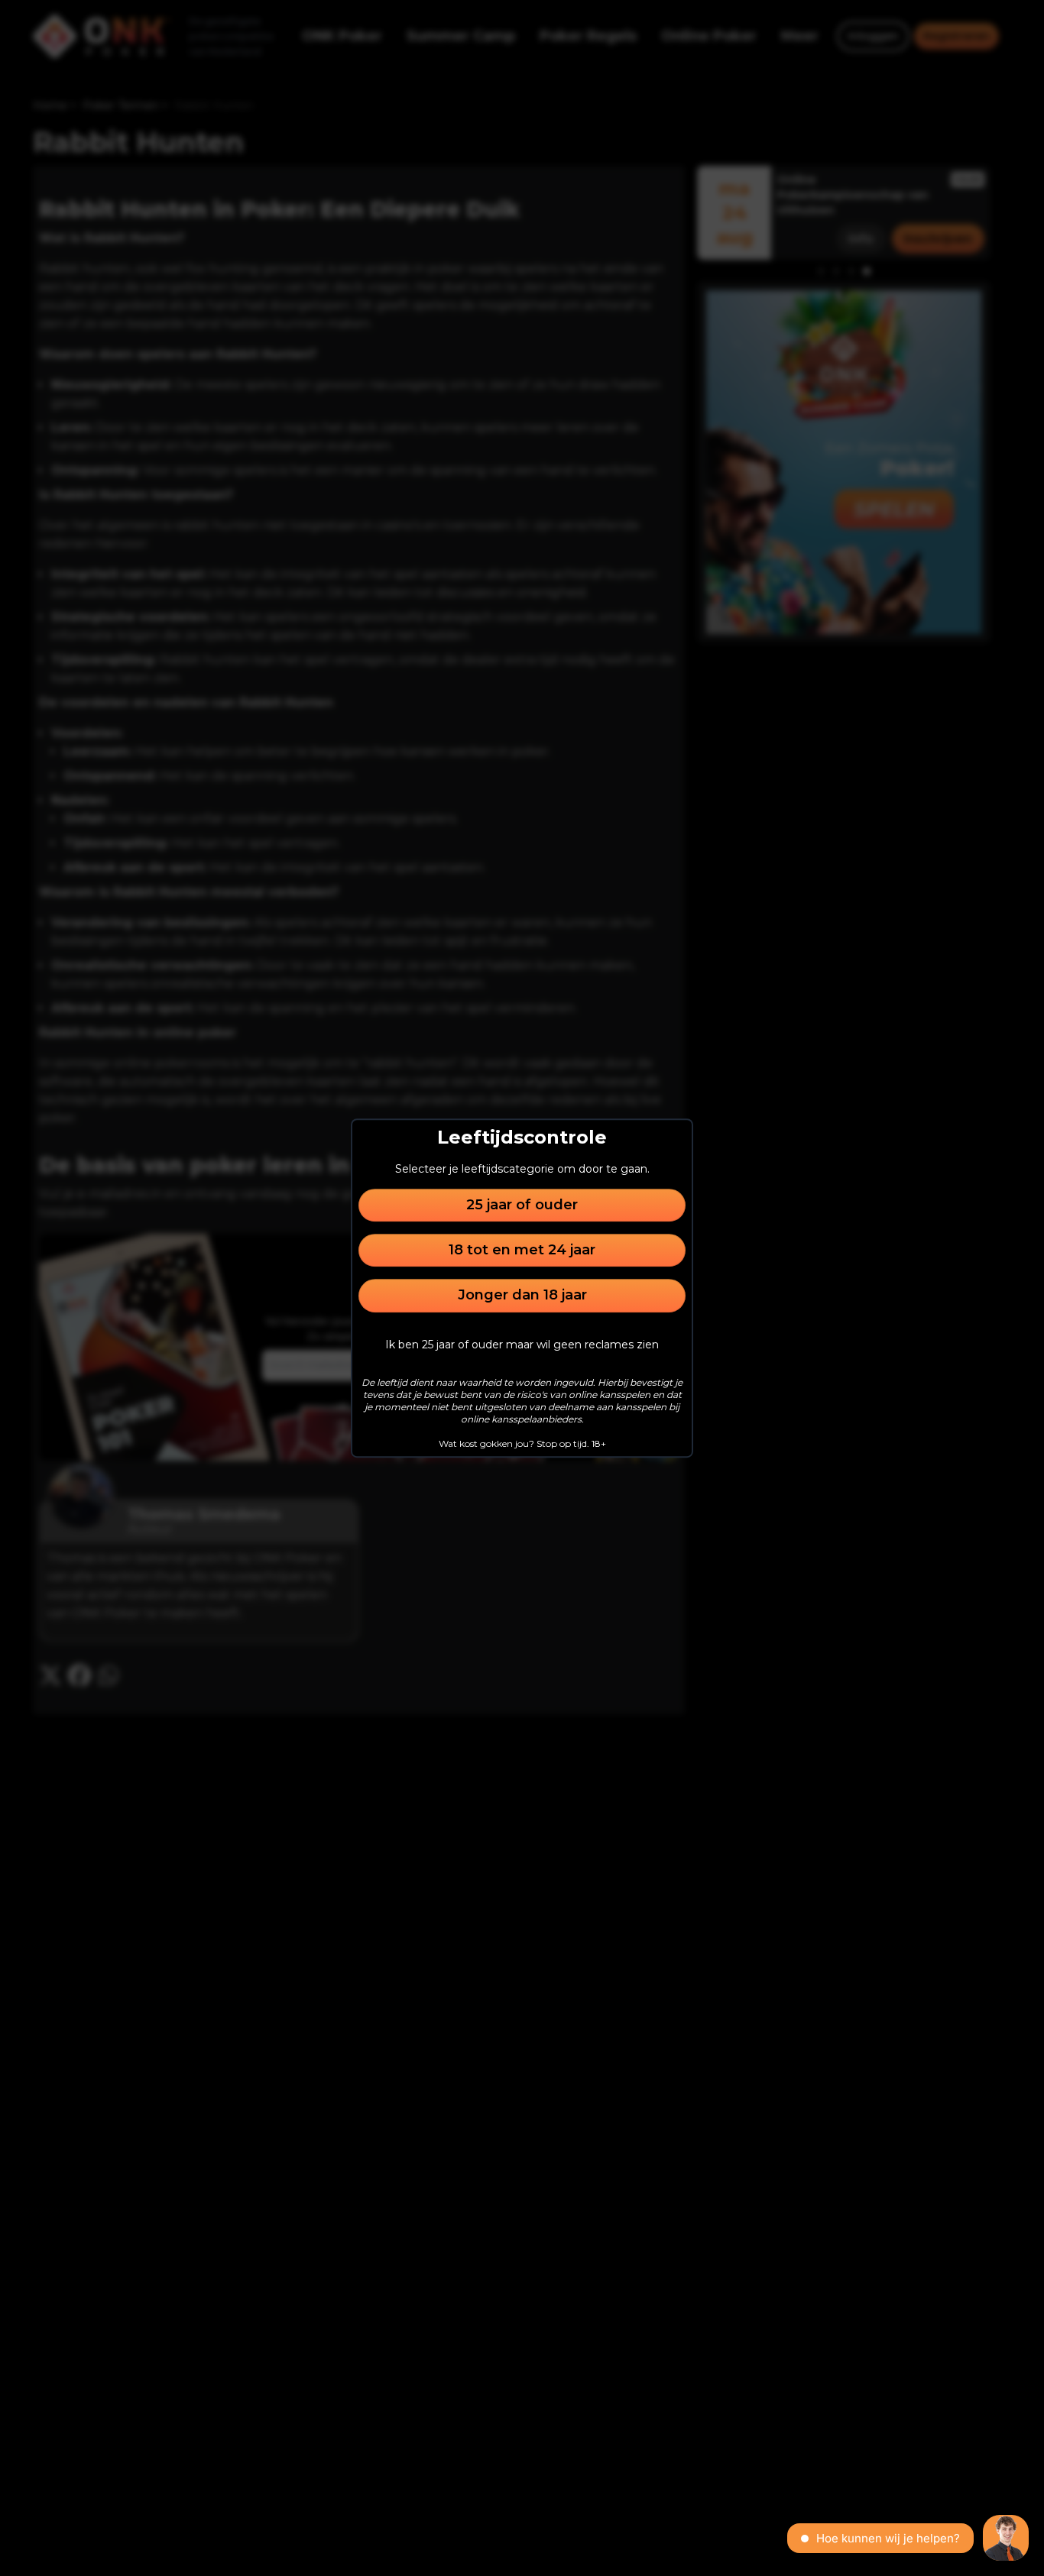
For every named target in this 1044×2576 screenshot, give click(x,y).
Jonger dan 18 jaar (522, 1296)
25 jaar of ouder (522, 1205)
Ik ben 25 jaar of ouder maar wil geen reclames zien (522, 1345)
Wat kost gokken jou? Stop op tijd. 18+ (522, 1443)
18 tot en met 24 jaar (522, 1250)
